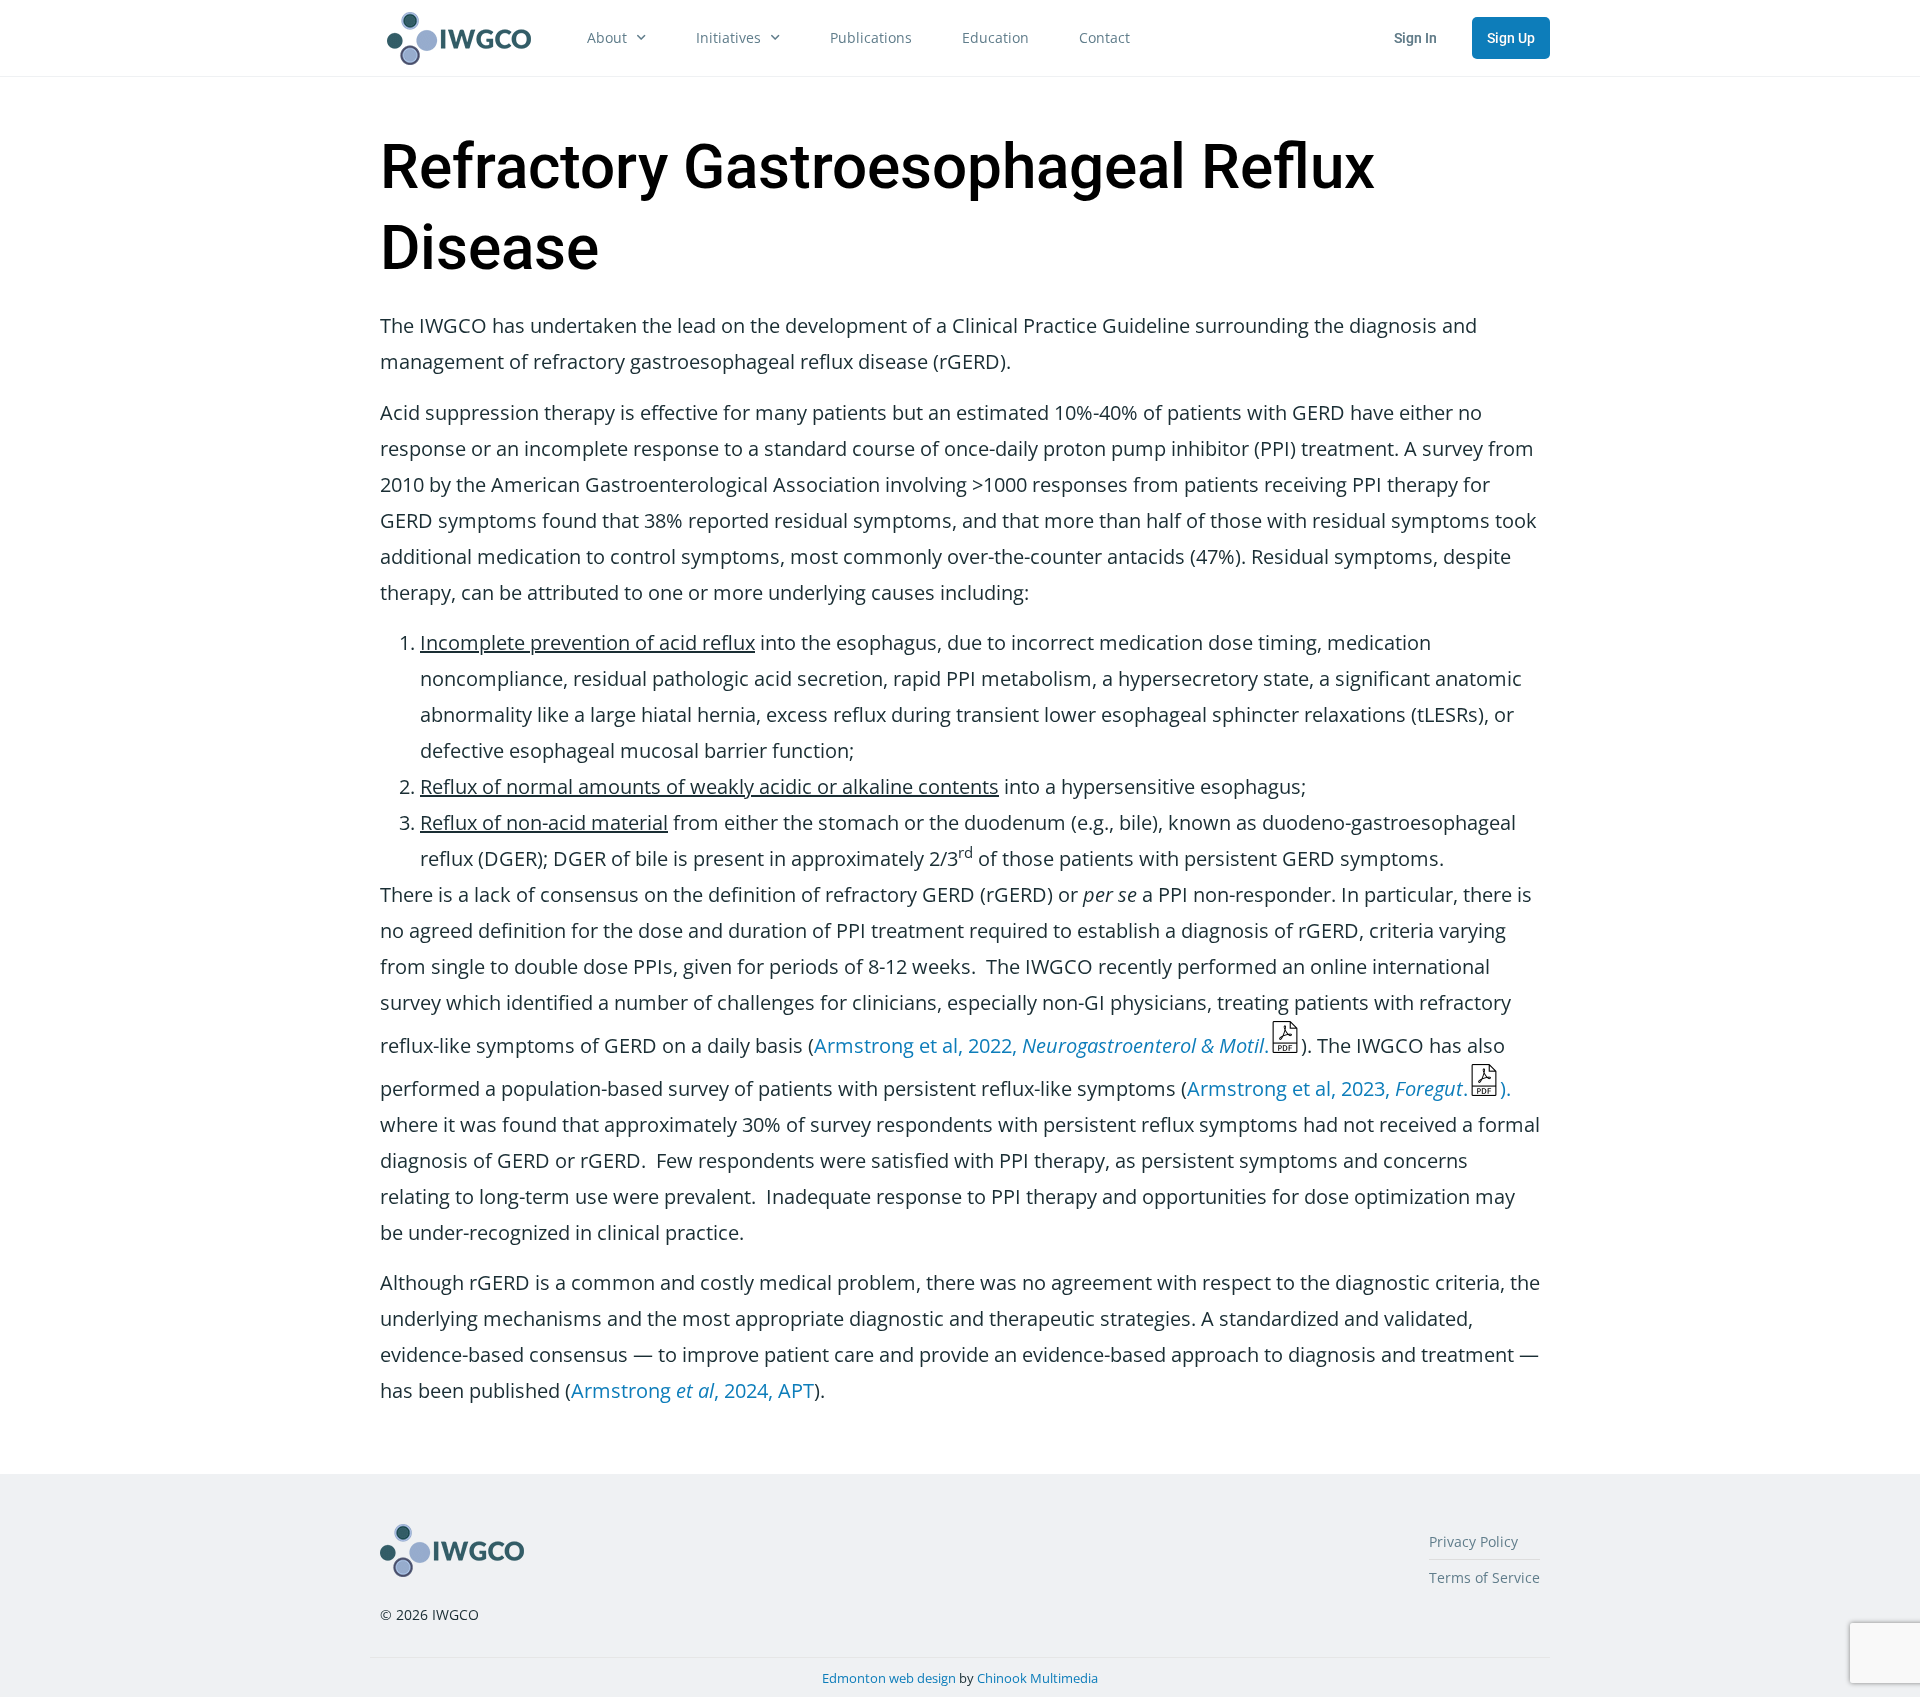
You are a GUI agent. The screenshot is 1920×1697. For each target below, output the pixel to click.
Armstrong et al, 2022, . (1041, 1045)
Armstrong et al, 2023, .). (1349, 1088)
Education (995, 37)
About (607, 37)
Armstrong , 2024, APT (692, 1390)
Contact (1104, 37)
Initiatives (728, 37)
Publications (871, 37)
